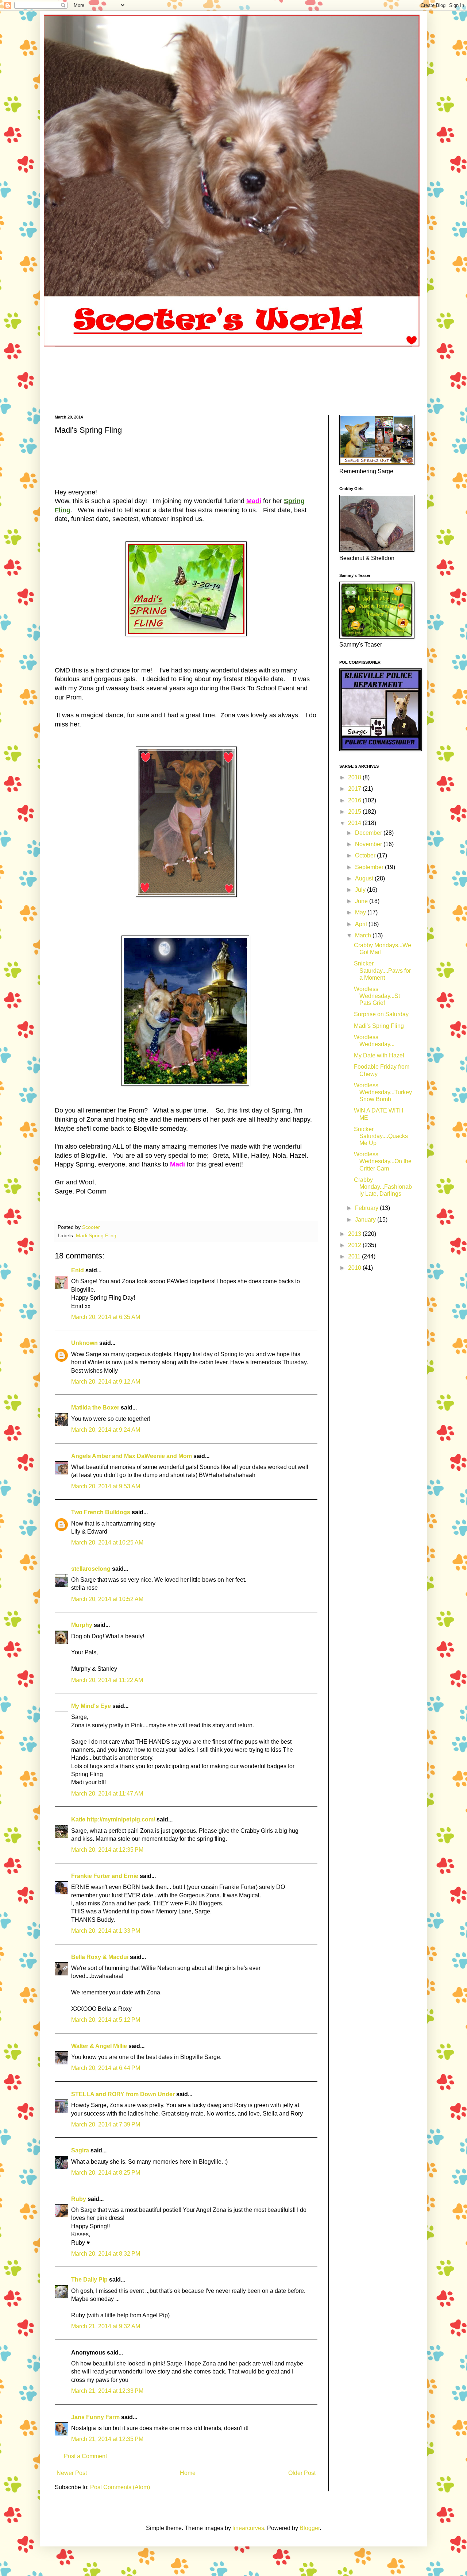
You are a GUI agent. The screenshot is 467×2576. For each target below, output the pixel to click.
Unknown (84, 1343)
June (362, 901)
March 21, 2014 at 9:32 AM (106, 2326)
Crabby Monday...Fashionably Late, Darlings (383, 1187)
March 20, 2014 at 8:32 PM (106, 2254)
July (361, 890)
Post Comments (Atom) (120, 2487)
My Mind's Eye (91, 1706)
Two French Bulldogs (101, 1512)
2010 (355, 1268)
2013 (355, 1234)
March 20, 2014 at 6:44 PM (106, 2068)
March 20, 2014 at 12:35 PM (107, 1850)
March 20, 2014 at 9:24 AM (106, 1430)
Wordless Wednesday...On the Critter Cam (383, 1161)
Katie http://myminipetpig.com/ (113, 1819)
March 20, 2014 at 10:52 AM (107, 1599)
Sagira (80, 2150)
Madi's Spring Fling (379, 1026)
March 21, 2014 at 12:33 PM (107, 2391)
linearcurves (248, 2528)
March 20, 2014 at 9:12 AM (106, 1382)
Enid (78, 1270)
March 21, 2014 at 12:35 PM (107, 2439)
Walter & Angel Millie (99, 2046)
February (367, 1208)
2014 (355, 823)
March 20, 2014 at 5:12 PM (106, 2020)
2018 (355, 777)
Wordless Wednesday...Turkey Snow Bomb (383, 1092)
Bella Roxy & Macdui (100, 1957)
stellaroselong (91, 1569)
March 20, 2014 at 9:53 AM (106, 1486)
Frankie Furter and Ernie (105, 1876)
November (369, 844)
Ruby (79, 2199)
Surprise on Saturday (381, 1014)
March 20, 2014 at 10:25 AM (107, 1542)
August (365, 878)
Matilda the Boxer (95, 1407)
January (366, 1220)
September (370, 867)
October (366, 855)
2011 (355, 1256)
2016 (355, 800)
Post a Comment (85, 2456)
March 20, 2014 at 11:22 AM (107, 1680)
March (364, 935)
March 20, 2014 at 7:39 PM (106, 2124)
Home (188, 2473)
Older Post (302, 2473)
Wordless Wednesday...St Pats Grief (377, 996)
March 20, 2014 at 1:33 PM (106, 1931)
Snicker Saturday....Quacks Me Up (381, 1136)
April (362, 924)
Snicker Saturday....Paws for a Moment (382, 970)
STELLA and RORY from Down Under (123, 2094)
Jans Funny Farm (95, 2417)
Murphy (82, 1625)
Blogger (310, 2528)
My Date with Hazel (379, 1055)
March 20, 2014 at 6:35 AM (106, 1317)
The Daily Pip (90, 2280)
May (361, 912)
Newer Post (72, 2473)
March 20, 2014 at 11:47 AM (107, 1794)
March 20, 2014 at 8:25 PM (106, 2173)
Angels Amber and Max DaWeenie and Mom (132, 1456)
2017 (355, 789)
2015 (355, 812)
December (369, 833)
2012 (355, 1245)
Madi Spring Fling (96, 1235)
